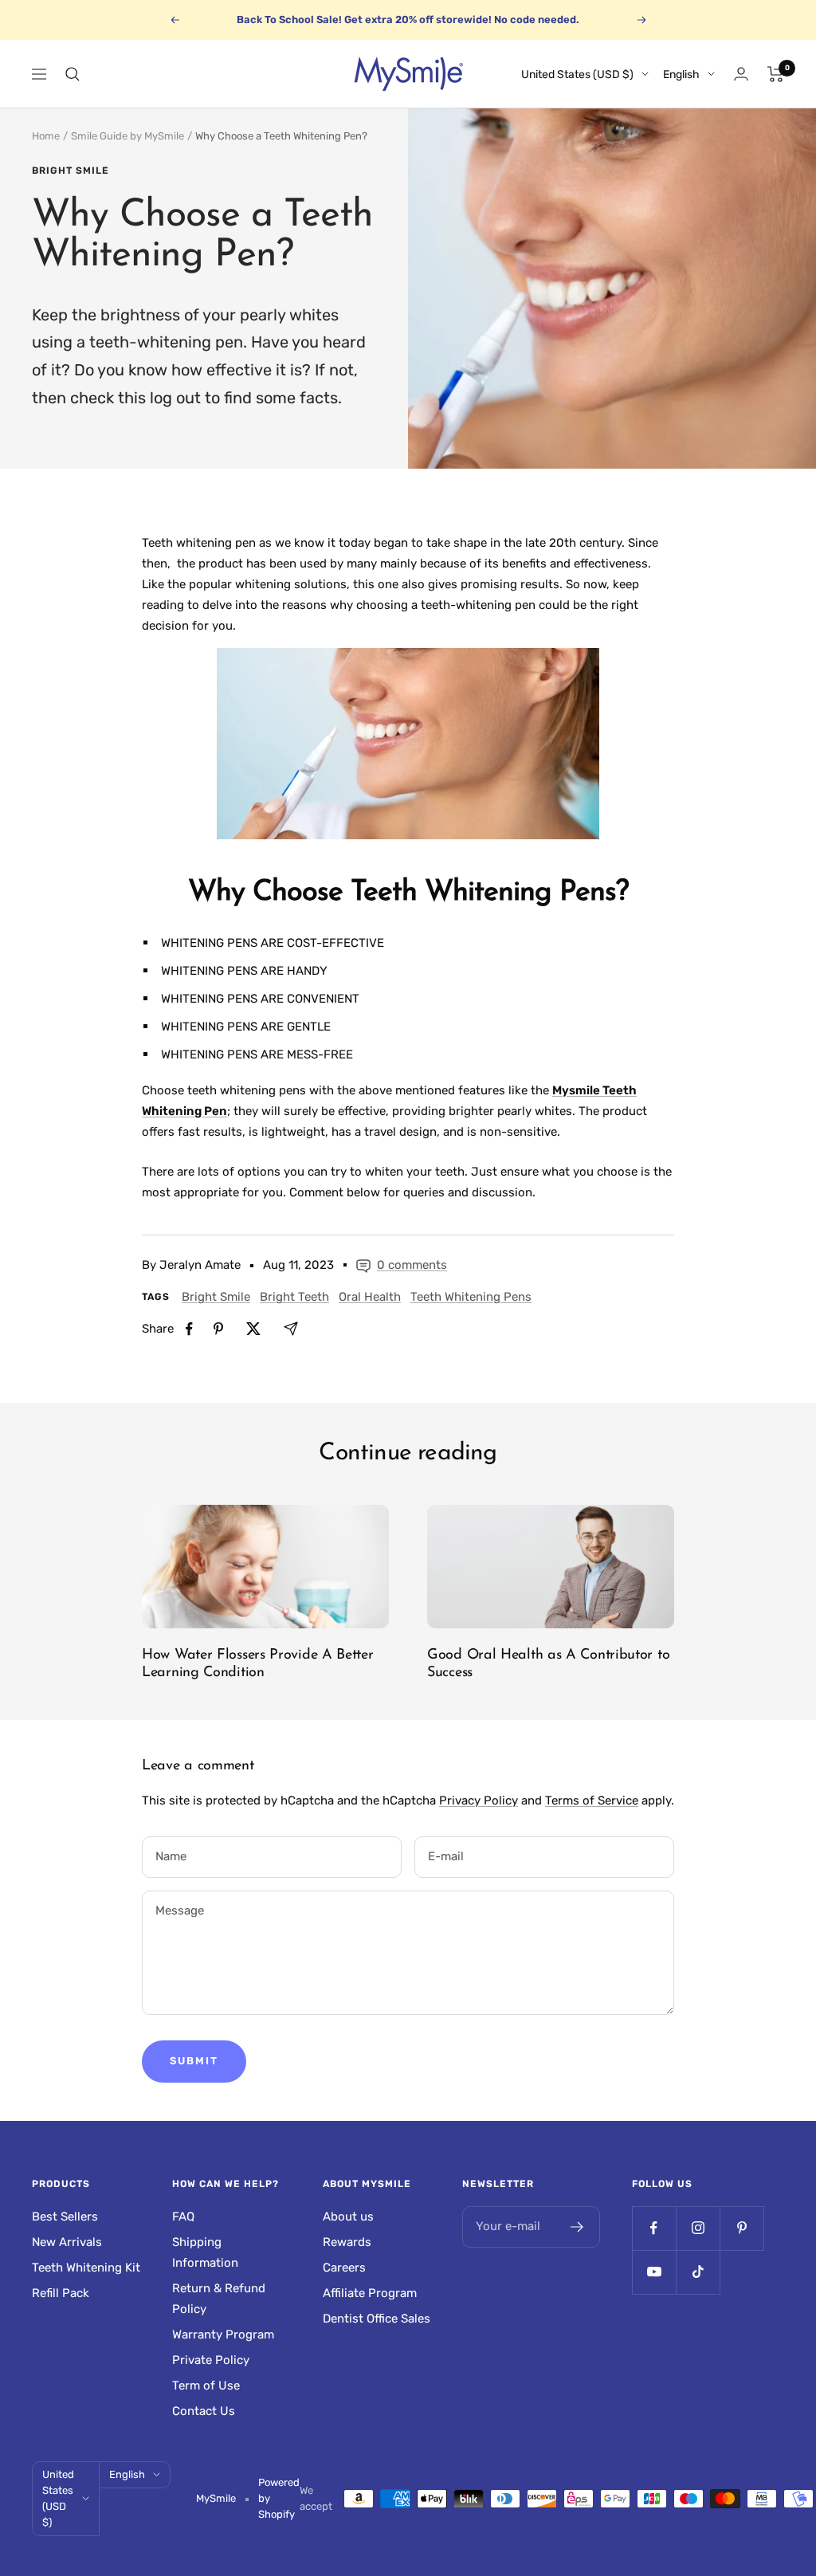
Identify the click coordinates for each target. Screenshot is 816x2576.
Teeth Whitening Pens (471, 1297)
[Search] (73, 74)
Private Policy (211, 2360)
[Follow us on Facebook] (654, 2228)
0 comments (412, 1265)
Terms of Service (592, 1800)
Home (46, 136)
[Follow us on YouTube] (654, 2272)
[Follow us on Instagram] (698, 2228)
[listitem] (189, 1329)
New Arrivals (67, 2242)
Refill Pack (61, 2293)
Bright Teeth (294, 1297)
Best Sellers (65, 2217)
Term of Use (206, 2386)
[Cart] (776, 74)
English (681, 75)
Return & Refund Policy (219, 2299)
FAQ (183, 2217)
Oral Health (370, 1297)
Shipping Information (205, 2252)
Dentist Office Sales (377, 2319)
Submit (194, 2061)
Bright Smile (71, 171)
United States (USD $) (577, 75)
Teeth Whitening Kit (86, 2268)
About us (348, 2217)
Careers (344, 2268)
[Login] (741, 74)
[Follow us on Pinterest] (741, 2228)
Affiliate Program (370, 2293)
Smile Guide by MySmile (127, 136)
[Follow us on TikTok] (698, 2272)
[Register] (577, 2227)
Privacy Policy (479, 1800)
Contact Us (204, 2411)
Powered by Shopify (279, 2498)
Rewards (347, 2242)
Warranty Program (223, 2334)
